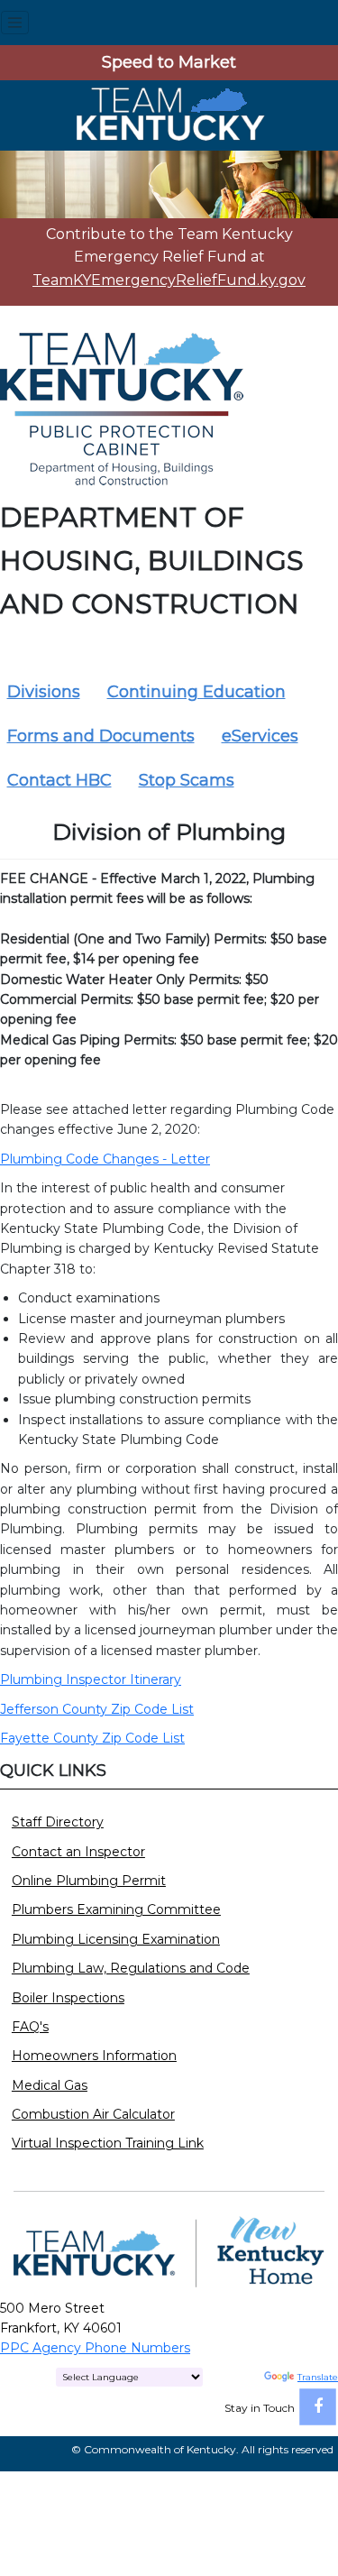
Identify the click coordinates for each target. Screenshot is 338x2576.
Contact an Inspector (78, 1852)
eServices (260, 736)
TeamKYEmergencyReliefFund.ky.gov (169, 280)
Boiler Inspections (68, 1998)
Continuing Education (196, 692)
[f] (318, 2407)
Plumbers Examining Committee (116, 1909)
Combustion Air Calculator (93, 2114)
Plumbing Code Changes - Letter (105, 1159)
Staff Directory (58, 1822)
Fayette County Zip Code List (92, 1738)
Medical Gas (50, 2085)
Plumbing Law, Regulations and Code (131, 1968)
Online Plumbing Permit (89, 1881)
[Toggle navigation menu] (15, 23)
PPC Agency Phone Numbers (95, 2348)
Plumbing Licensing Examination (116, 1939)
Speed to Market (169, 62)
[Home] (169, 114)
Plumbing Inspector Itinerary (91, 1679)
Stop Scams (187, 780)
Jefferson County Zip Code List (97, 1709)
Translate (318, 2377)
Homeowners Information (94, 2056)
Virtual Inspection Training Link (108, 2143)
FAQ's (30, 2027)
